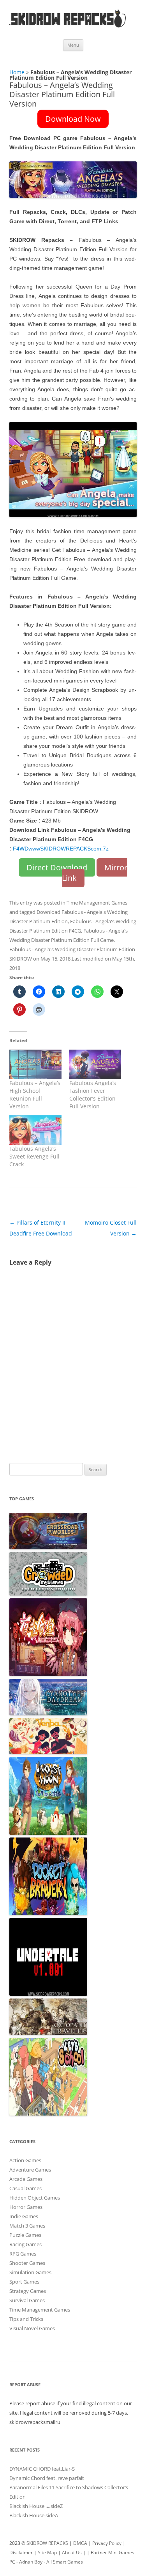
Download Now (73, 119)
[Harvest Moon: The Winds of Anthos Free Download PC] (48, 1833)
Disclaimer (21, 2552)
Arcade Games (26, 2179)
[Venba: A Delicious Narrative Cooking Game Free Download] (48, 1752)
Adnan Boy (31, 2562)
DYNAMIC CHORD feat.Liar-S (42, 2469)
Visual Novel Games (32, 2328)
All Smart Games (65, 2562)
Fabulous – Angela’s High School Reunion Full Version (35, 1095)
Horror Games (26, 2207)
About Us (72, 2552)
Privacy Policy (107, 2543)
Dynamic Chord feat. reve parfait (47, 2478)
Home (17, 72)
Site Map (47, 2552)
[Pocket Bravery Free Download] (48, 1913)
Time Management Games (97, 903)
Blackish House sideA (34, 2515)
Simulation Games (30, 2272)
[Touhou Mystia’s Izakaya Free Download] (48, 1674)
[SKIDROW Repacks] (68, 27)
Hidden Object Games (35, 2198)
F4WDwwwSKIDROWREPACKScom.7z (61, 849)
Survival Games (27, 2300)
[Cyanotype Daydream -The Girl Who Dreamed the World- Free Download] (48, 1713)
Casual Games (26, 2188)
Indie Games (24, 2216)
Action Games (25, 2160)
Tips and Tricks (26, 2319)
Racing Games (26, 2244)
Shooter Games (27, 2263)
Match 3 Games (27, 2226)
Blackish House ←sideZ (36, 2506)
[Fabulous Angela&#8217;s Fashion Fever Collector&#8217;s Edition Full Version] (95, 1064)
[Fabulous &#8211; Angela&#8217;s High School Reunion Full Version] (35, 1064)
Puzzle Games (25, 2235)
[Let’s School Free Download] (48, 2114)
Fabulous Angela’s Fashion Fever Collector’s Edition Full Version (93, 1095)
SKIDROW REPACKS (47, 2543)
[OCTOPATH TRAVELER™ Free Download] (48, 2033)
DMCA (80, 2543)
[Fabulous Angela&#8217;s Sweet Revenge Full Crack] (35, 1130)
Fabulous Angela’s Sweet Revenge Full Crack (34, 1156)
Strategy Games (28, 2291)
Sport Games (24, 2282)
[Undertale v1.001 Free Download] (48, 1994)
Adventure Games (30, 2170)
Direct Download (57, 867)
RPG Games (23, 2254)
